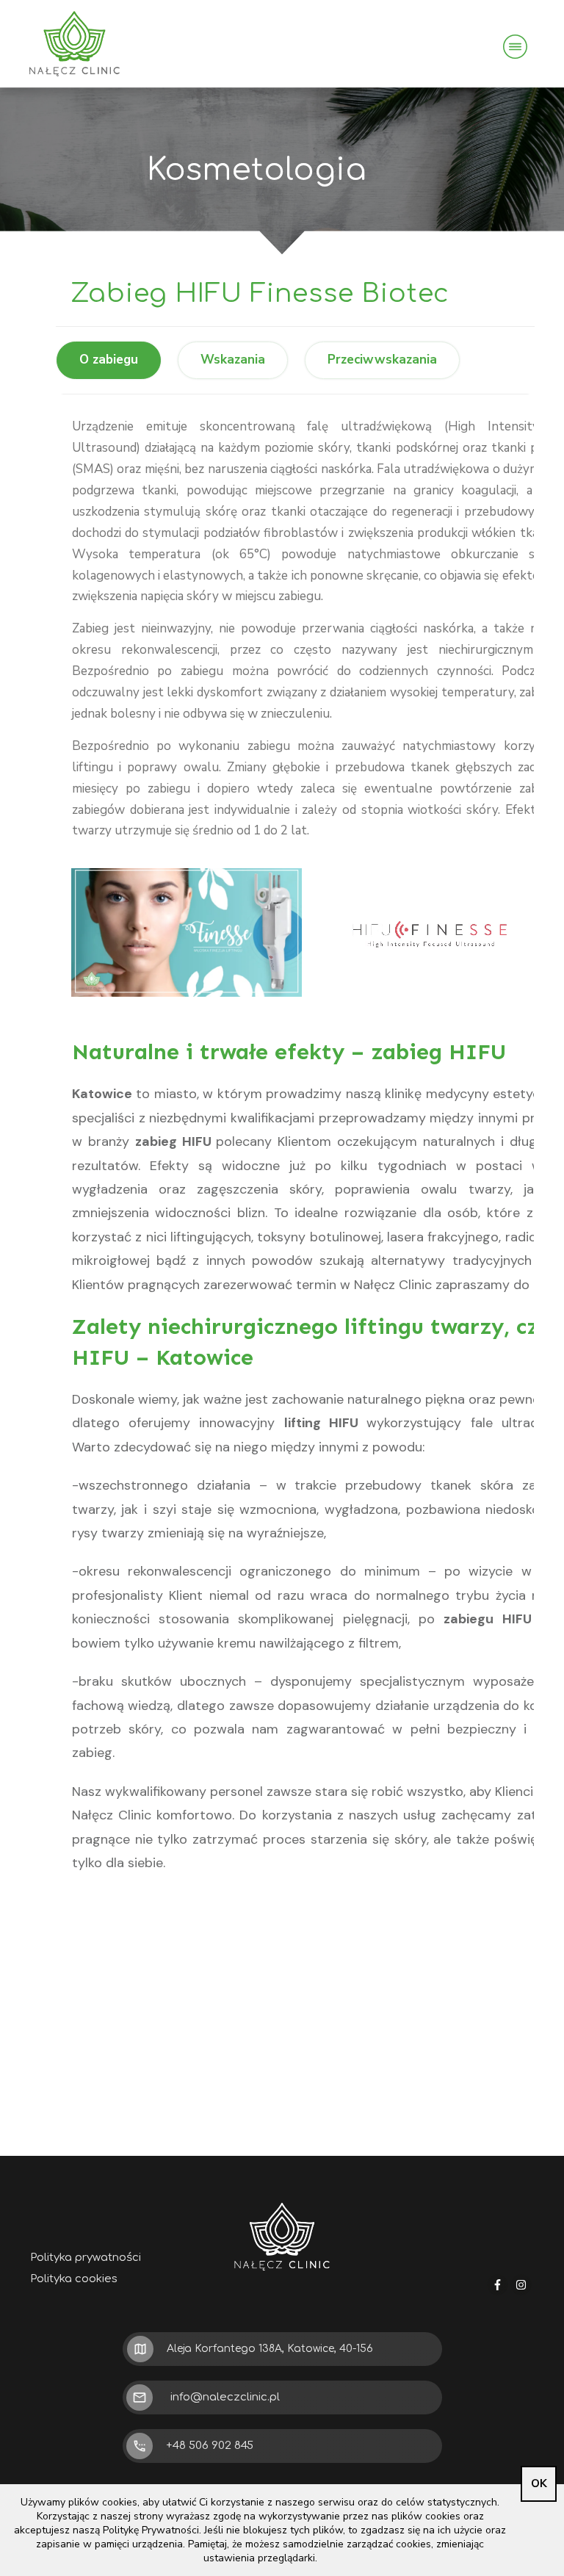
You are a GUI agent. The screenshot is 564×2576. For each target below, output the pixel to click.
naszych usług (393, 1815)
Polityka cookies (74, 2279)
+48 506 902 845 (210, 2446)
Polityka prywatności (86, 2258)
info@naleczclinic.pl (225, 2397)
